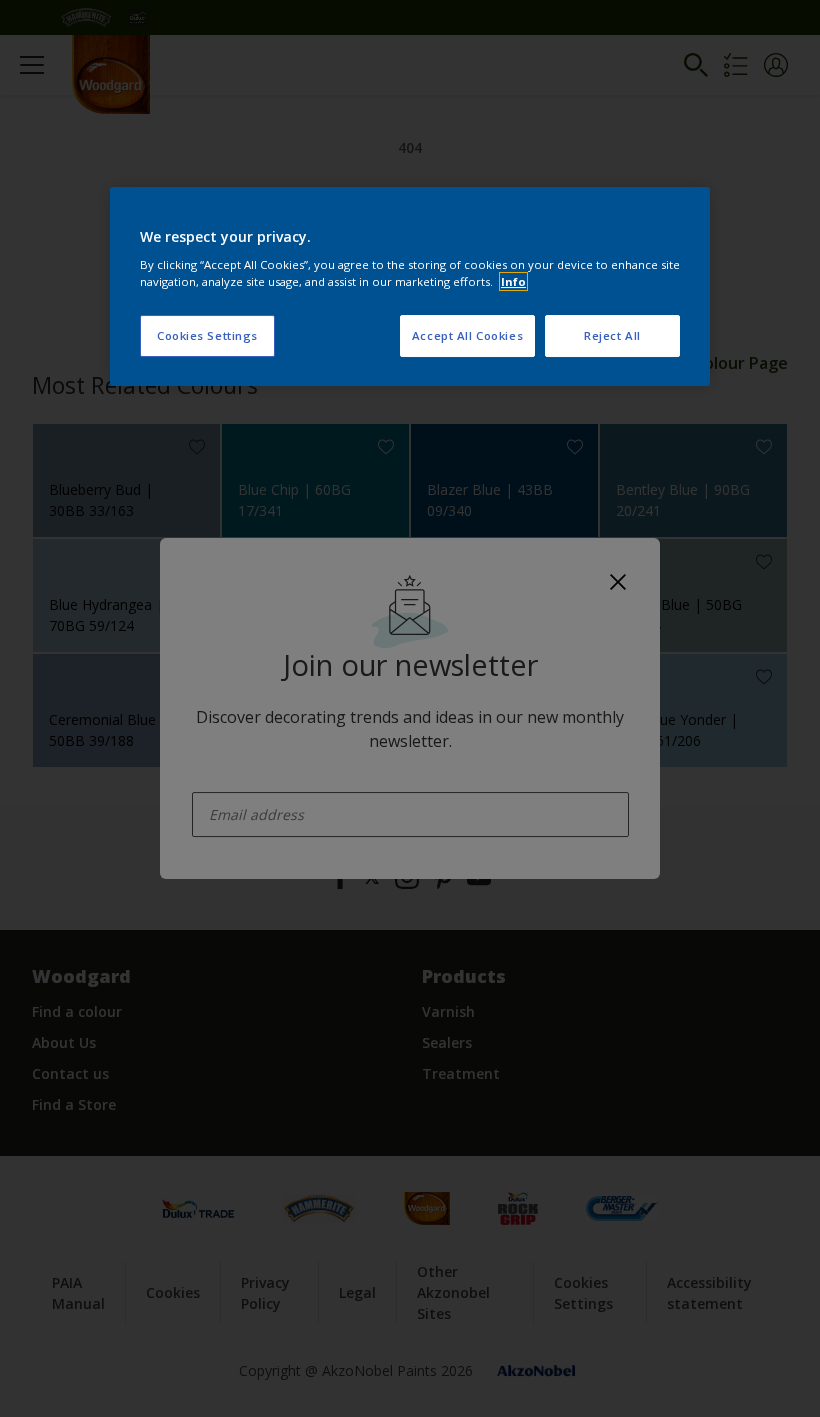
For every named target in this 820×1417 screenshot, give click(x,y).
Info (513, 281)
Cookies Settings (207, 335)
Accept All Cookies (467, 335)
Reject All (612, 335)
